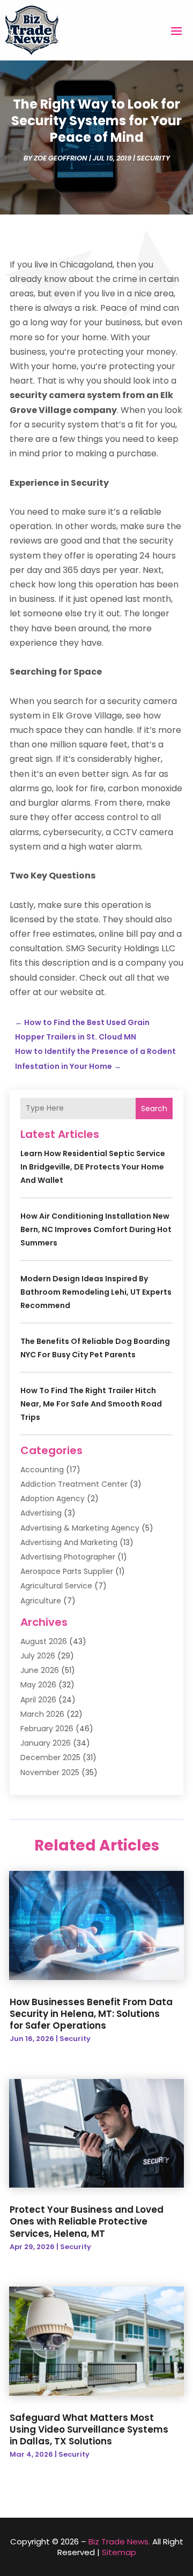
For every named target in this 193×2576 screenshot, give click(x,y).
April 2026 (38, 1700)
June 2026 (40, 1670)
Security (153, 158)
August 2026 (44, 1641)
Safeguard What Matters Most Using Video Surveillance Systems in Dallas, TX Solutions (89, 2429)
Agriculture (41, 1601)
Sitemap (119, 2552)
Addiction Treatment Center (74, 1484)
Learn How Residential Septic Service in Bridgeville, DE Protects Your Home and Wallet (93, 1167)
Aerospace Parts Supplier (67, 1571)
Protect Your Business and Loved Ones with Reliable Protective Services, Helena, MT (87, 2221)
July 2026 (38, 1656)
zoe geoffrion (61, 158)
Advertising (41, 1513)
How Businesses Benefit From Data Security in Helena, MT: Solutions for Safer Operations (91, 2014)
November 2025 (50, 1772)
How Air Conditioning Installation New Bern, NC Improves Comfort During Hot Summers (96, 1229)
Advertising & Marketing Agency (80, 1528)
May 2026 (38, 1685)
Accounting (42, 1470)
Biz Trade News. (119, 2541)
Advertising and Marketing (69, 1542)
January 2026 (46, 1743)
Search (154, 1109)
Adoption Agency (53, 1499)
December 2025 (50, 1757)
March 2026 (42, 1714)
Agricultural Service (56, 1586)
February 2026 (47, 1729)
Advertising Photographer (68, 1557)
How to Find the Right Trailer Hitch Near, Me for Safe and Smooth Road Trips (91, 1404)
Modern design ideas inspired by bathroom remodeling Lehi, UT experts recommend (96, 1292)
